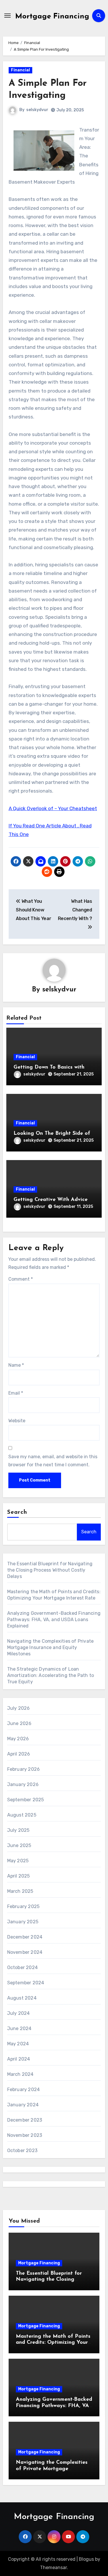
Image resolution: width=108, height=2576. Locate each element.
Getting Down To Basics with (49, 1067)
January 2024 (23, 2105)
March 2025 (20, 1891)
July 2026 (19, 1708)
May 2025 (18, 1861)
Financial (20, 70)
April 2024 (19, 2059)
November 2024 (25, 1952)
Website (17, 1421)
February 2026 (24, 1769)
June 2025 (19, 1845)
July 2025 (18, 1830)
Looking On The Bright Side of (52, 1134)
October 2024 (22, 1967)
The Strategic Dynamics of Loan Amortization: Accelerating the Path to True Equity (51, 1675)
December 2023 (25, 2120)
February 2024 (24, 2089)
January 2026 (23, 1784)
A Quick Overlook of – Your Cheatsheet (53, 808)
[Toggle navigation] (7, 16)
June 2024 (19, 2028)
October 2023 (22, 2151)
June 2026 (19, 1723)
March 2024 (20, 2074)
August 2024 (22, 1998)
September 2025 (26, 1800)
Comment (21, 1279)
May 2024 (18, 2044)
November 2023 (25, 2135)
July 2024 (19, 2013)
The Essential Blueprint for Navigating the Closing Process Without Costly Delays (50, 1570)
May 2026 (18, 1739)
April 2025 (19, 1876)
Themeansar (53, 2568)
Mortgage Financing (52, 17)
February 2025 (23, 1906)
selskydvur (37, 110)
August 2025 (22, 1815)
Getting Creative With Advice (51, 1200)
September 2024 (26, 1983)
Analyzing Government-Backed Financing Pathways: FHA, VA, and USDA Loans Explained (54, 1620)
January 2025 (23, 1922)
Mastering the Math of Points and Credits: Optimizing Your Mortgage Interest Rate (53, 2343)
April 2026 (19, 1754)
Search (17, 1512)
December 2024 (25, 1937)
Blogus (86, 2559)
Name (16, 1365)
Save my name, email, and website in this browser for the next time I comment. (53, 1461)
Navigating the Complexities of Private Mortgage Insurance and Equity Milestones (51, 1647)
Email (16, 1393)
